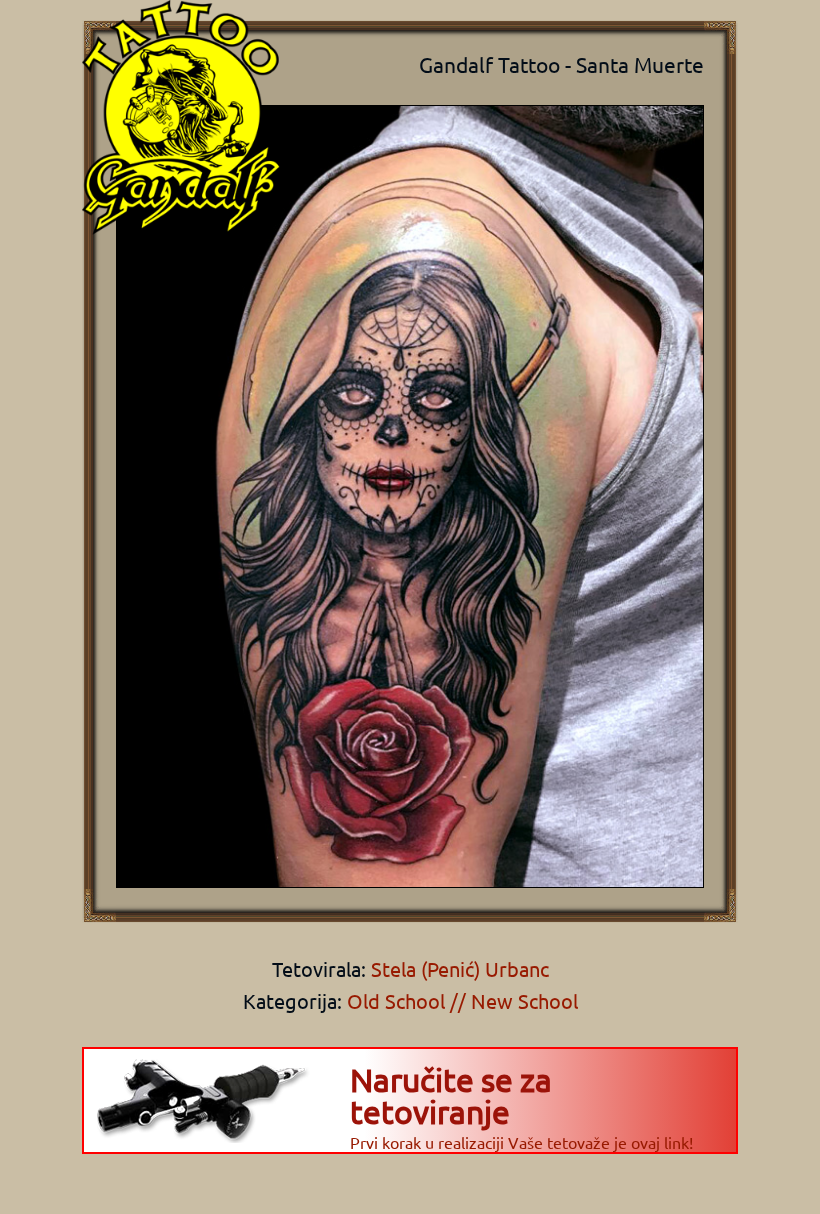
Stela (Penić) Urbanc (457, 968)
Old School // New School (462, 1000)
